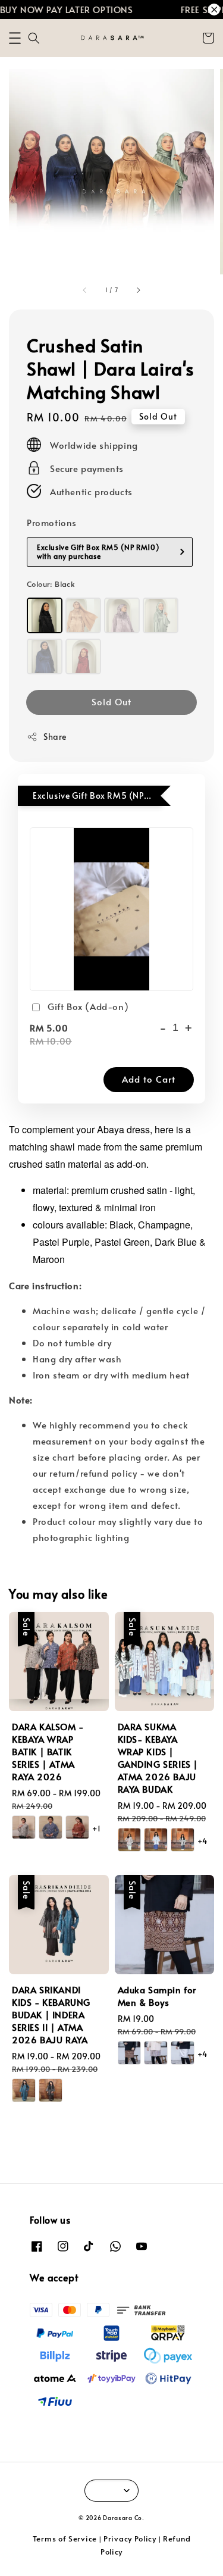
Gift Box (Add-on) (88, 1006)
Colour (51, 584)
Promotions (52, 522)
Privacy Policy (130, 2539)
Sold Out (111, 701)
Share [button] (55, 737)
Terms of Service (65, 2539)
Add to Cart (149, 1079)
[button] (15, 38)
